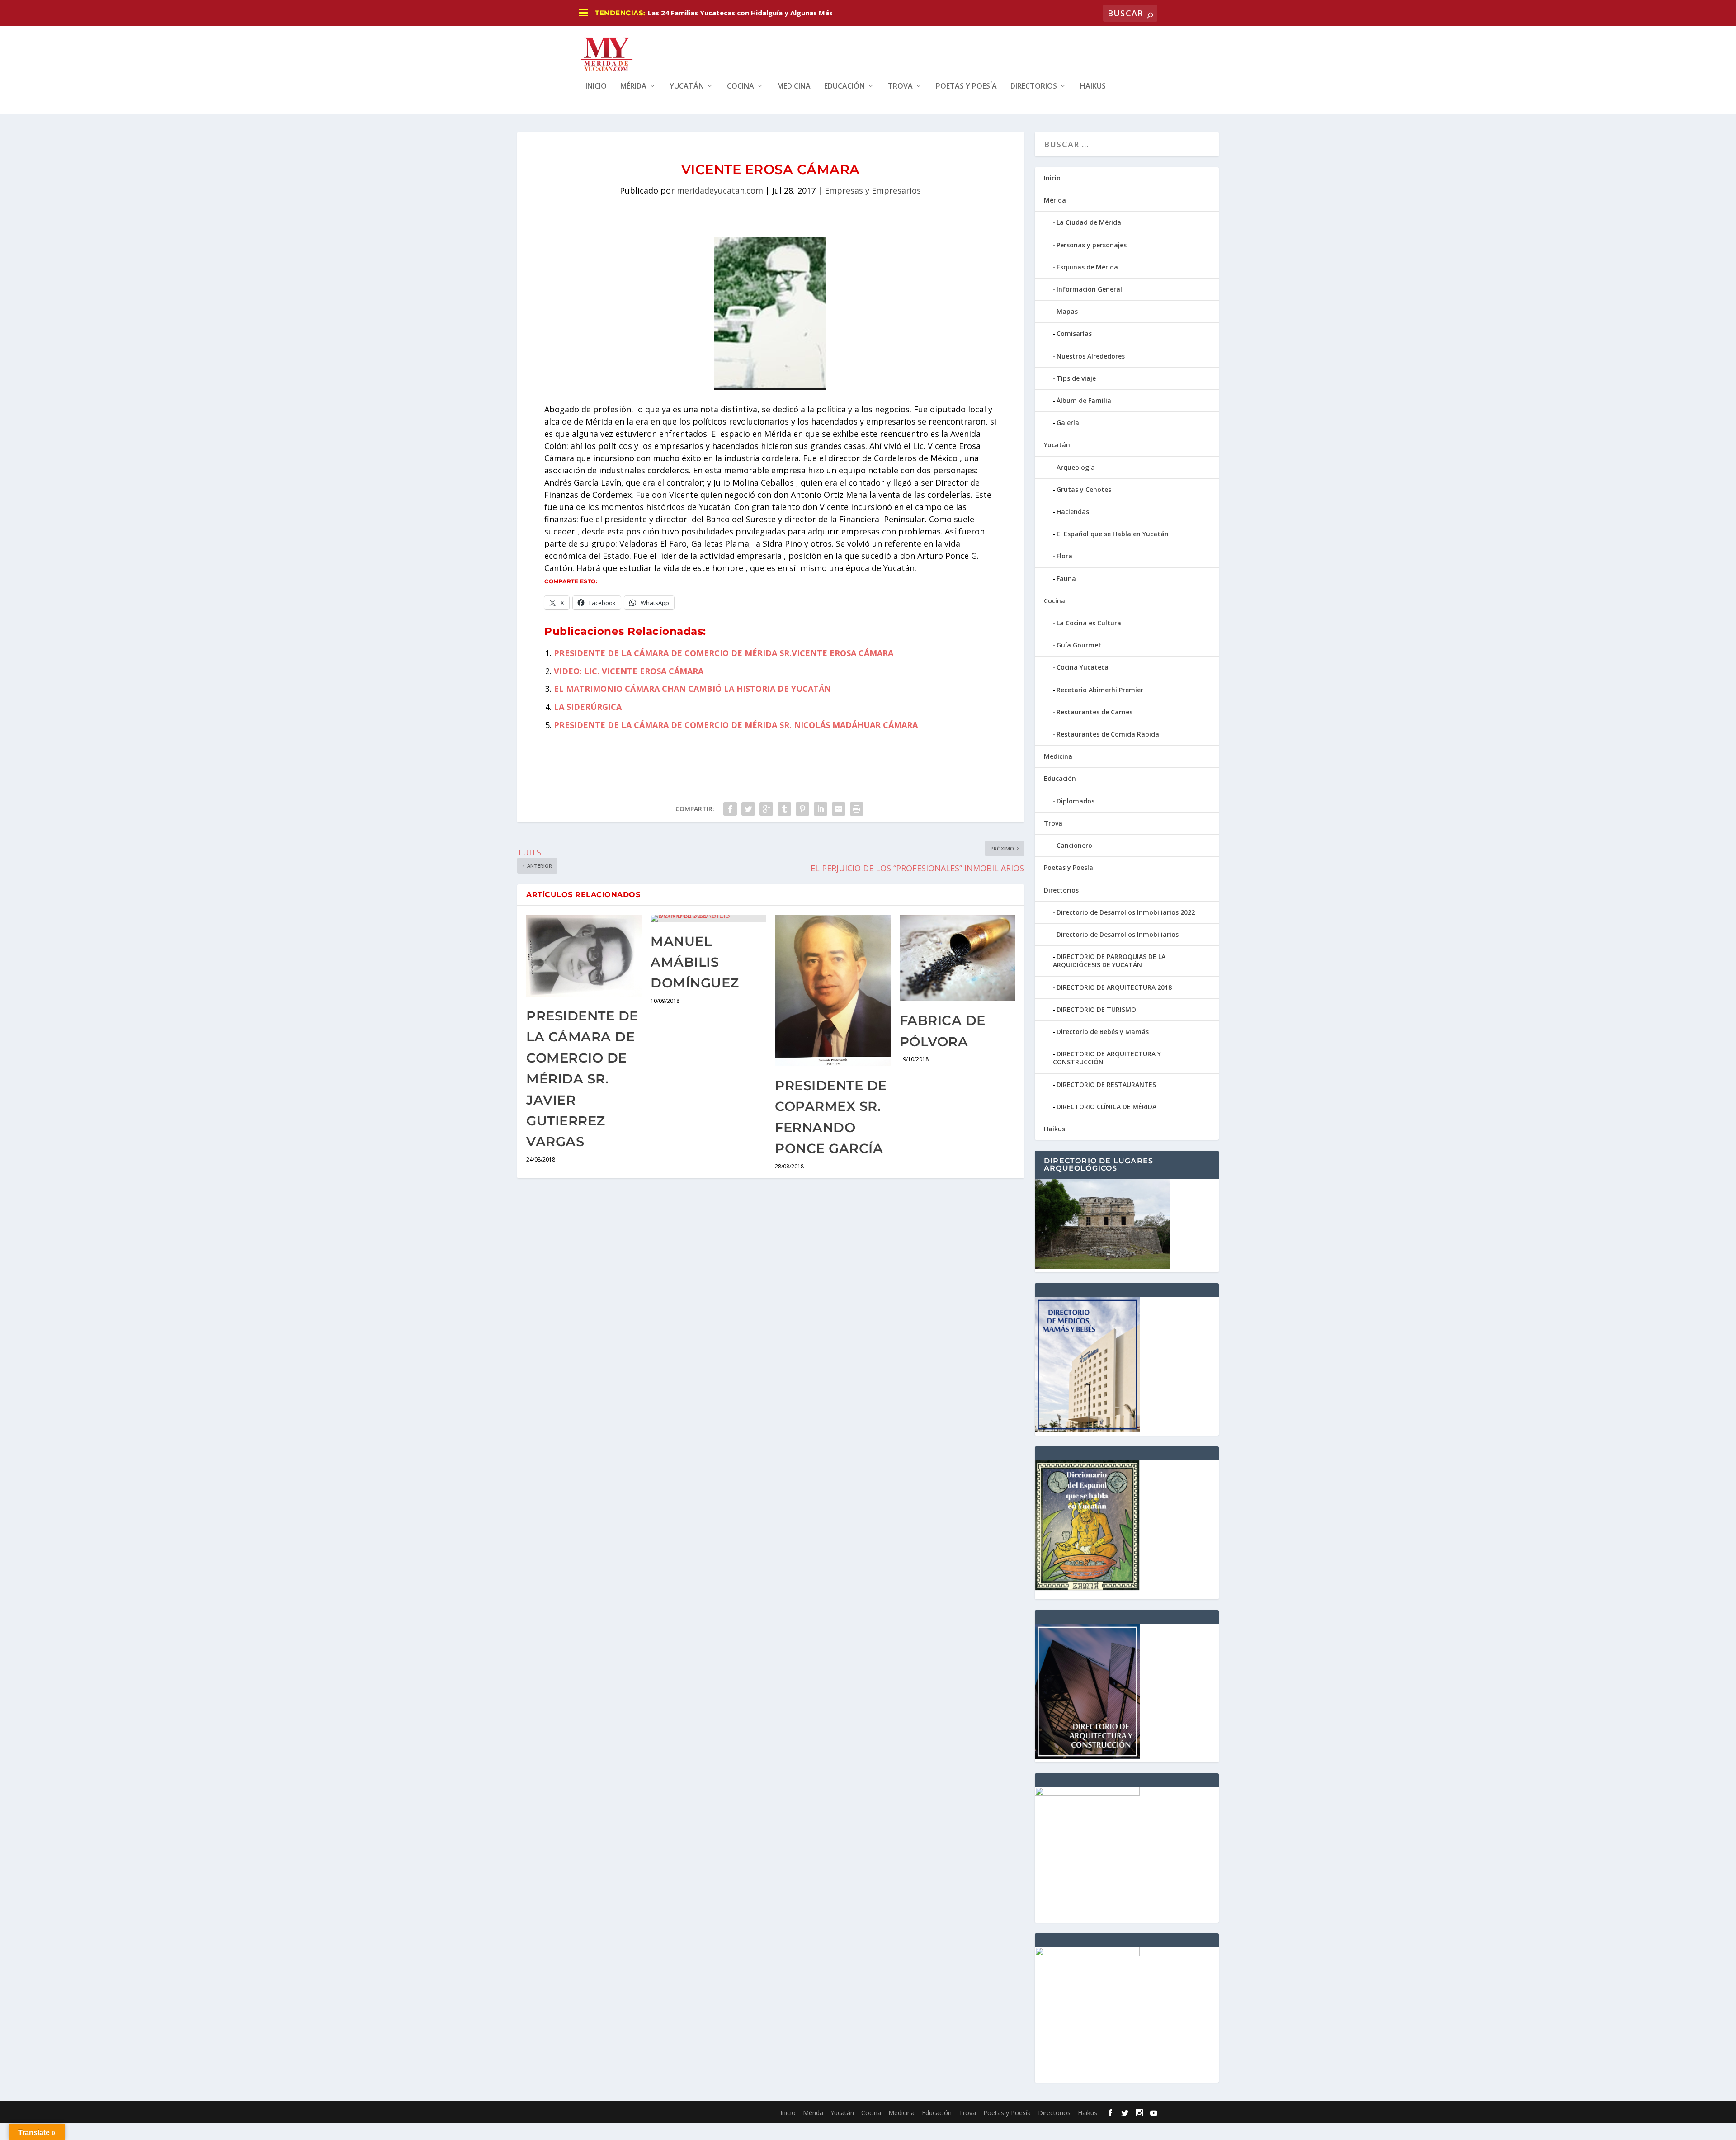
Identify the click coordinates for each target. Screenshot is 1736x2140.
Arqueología (1076, 467)
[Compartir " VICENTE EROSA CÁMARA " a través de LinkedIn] (821, 809)
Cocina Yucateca (1083, 667)
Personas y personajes (1092, 245)
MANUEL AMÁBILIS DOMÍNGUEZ (695, 962)
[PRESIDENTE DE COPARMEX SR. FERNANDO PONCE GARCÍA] (833, 990)
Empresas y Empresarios (873, 190)
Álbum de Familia (1084, 400)
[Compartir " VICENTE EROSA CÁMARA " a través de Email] (839, 809)
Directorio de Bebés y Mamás (1103, 1032)
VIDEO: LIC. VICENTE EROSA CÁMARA (629, 671)
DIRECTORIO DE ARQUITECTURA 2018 (1114, 987)
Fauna (1066, 579)
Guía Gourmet (1079, 645)
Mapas (1067, 311)
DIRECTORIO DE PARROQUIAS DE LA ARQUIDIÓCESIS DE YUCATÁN (1109, 961)
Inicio (596, 87)
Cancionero (1074, 845)
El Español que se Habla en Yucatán (1113, 534)
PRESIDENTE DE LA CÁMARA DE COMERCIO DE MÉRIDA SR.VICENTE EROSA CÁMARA (724, 653)
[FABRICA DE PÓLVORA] (957, 958)
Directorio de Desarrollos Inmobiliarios (1118, 934)
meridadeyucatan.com (720, 190)
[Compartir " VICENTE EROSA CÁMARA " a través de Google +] (766, 809)
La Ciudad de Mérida (1089, 222)
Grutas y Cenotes (1084, 489)
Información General (1089, 289)
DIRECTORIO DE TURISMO (1096, 1009)
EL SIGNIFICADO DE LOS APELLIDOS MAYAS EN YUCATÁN (742, 13)
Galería (1068, 423)
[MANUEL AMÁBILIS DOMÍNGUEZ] (708, 918)
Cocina (741, 87)
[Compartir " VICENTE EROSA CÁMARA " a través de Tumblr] (784, 809)
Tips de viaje (1076, 378)
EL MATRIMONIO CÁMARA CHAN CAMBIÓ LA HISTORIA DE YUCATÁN (692, 689)
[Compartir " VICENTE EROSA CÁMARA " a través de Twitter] (748, 809)
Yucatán (687, 87)
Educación (844, 87)
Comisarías (1074, 333)
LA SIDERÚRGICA (588, 707)
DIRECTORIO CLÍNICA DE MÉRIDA (1106, 1107)
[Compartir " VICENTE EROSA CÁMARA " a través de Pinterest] (802, 809)
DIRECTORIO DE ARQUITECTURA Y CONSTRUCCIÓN (1107, 1058)
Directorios (1034, 87)
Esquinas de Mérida (1087, 267)
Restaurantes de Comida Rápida (1108, 734)
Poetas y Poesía (966, 87)
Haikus (1093, 87)
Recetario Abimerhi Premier (1100, 690)
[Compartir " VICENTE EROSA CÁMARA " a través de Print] (857, 809)
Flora (1064, 556)
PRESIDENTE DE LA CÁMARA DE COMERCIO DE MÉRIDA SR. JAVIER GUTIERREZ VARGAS (582, 1079)
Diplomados (1076, 801)
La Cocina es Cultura (1089, 623)
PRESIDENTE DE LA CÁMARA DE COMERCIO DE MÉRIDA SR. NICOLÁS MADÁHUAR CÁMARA (736, 725)
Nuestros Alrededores (1091, 356)
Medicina (794, 87)
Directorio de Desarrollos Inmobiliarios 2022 (1126, 912)
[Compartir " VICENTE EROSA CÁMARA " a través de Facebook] (730, 809)
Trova (900, 87)
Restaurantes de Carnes (1094, 712)
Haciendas (1073, 512)
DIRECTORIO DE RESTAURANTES (1106, 1084)
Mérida (633, 87)
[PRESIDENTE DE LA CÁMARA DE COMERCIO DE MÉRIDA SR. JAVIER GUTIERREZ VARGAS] (584, 956)
